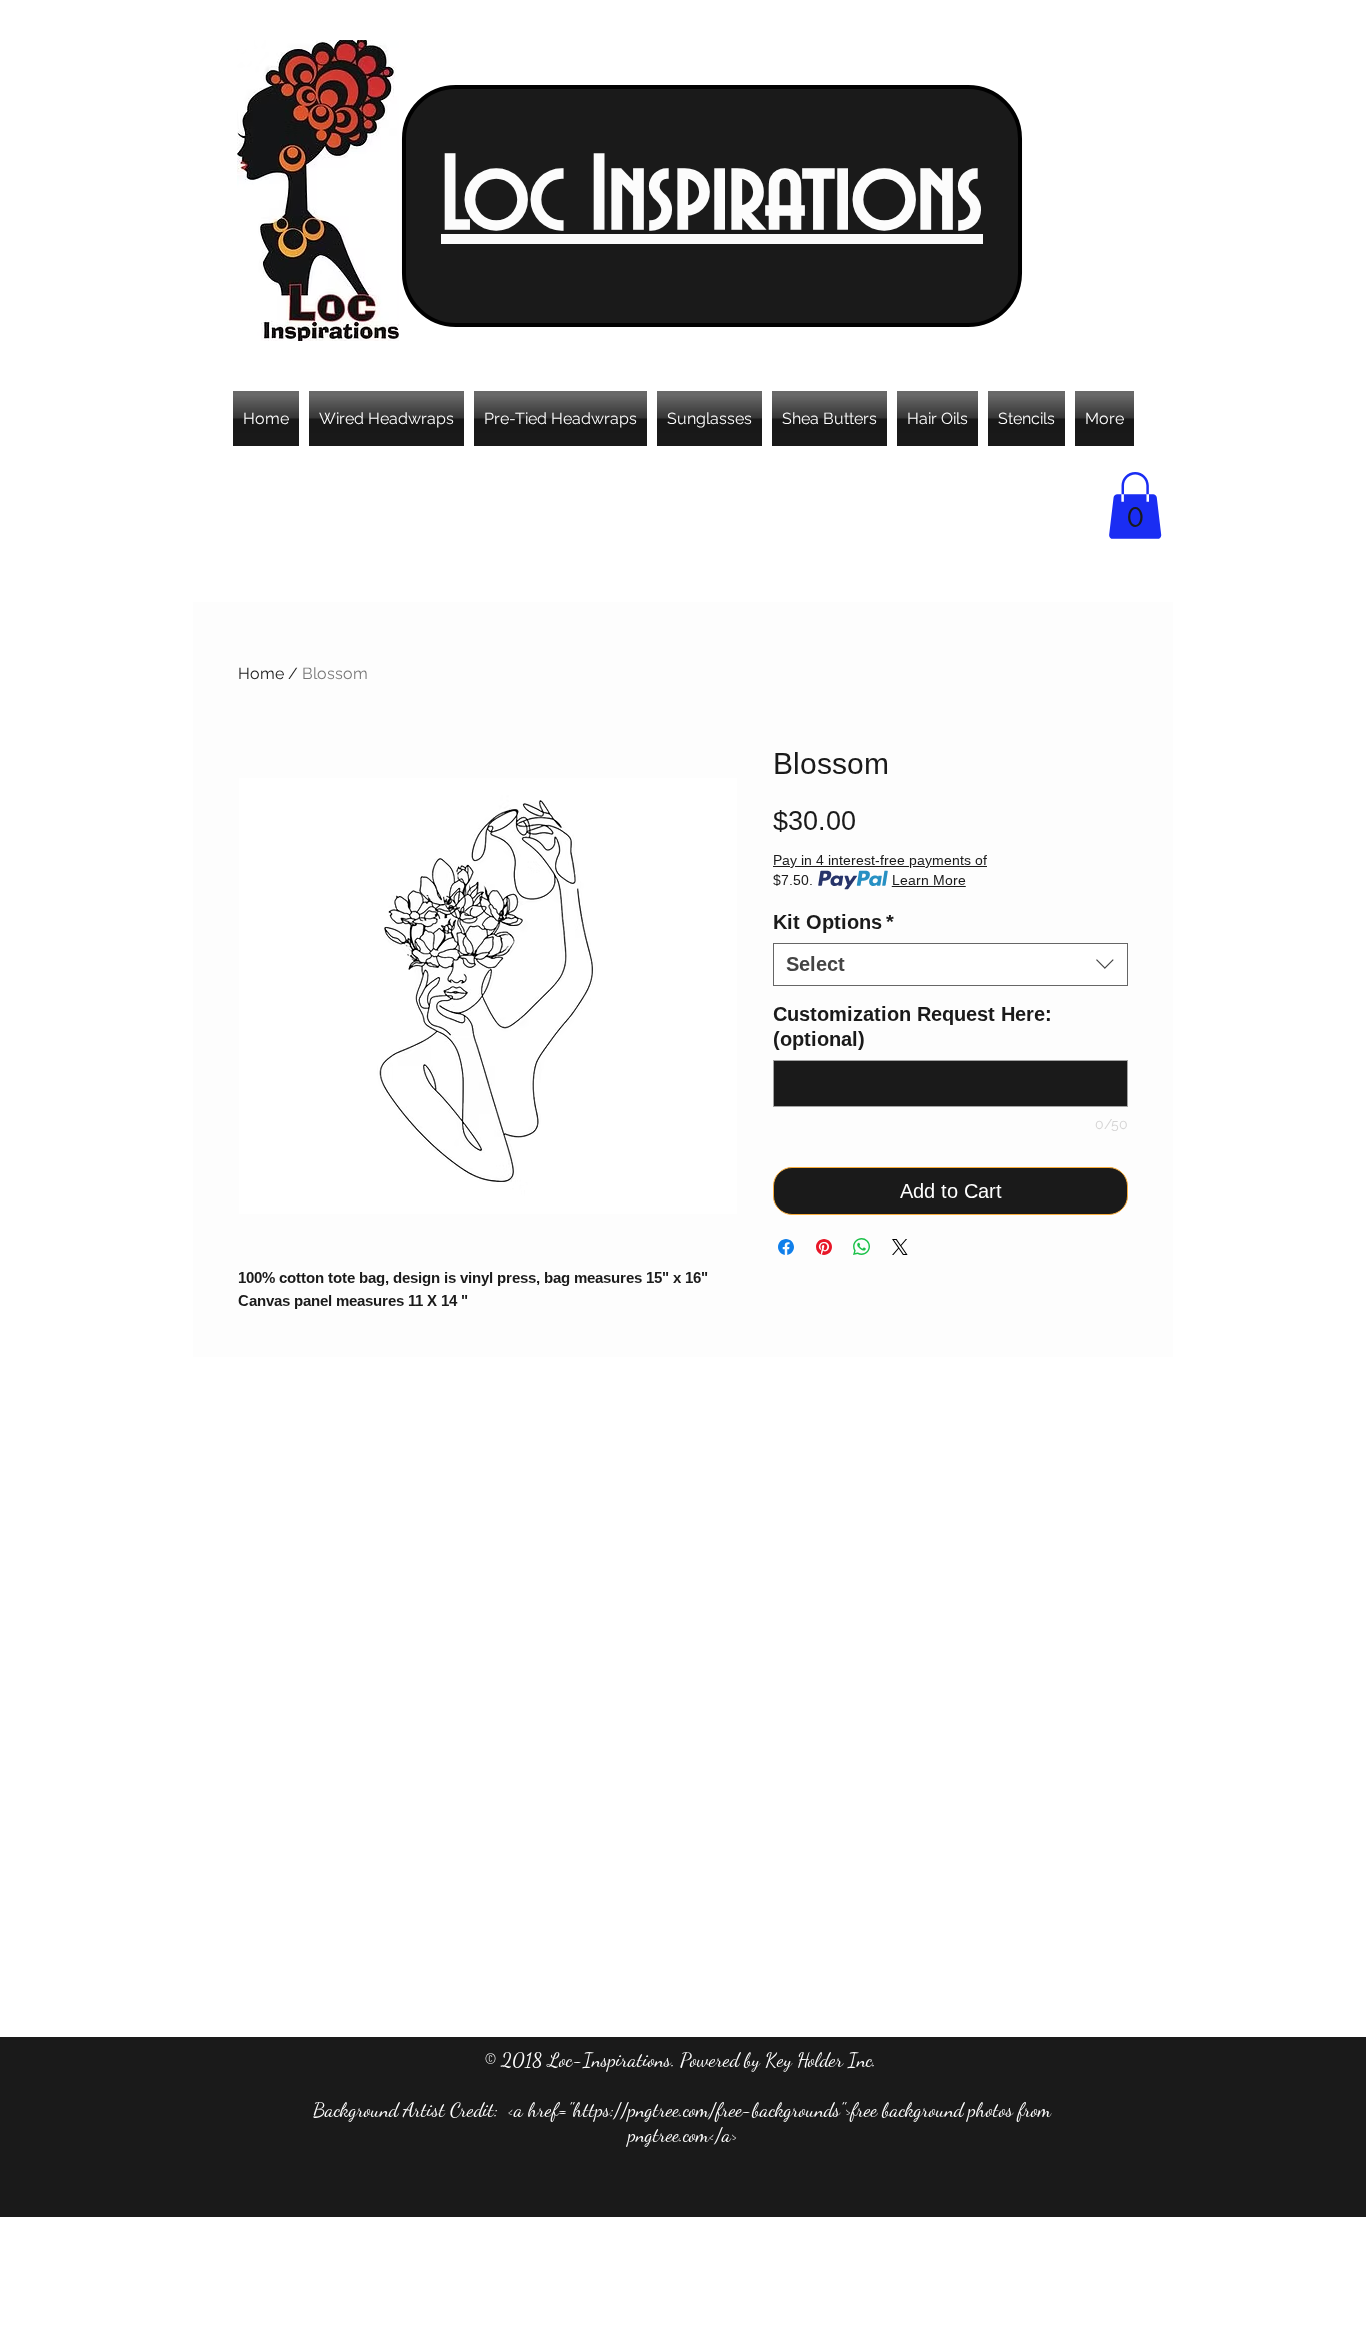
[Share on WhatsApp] (862, 1247)
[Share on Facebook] (786, 1247)
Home (261, 673)
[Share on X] (900, 1247)
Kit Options (833, 922)
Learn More (929, 880)
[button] (1135, 505)
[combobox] (950, 964)
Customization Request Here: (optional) (912, 1026)
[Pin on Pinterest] (824, 1247)
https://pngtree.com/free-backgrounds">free (725, 2110)
